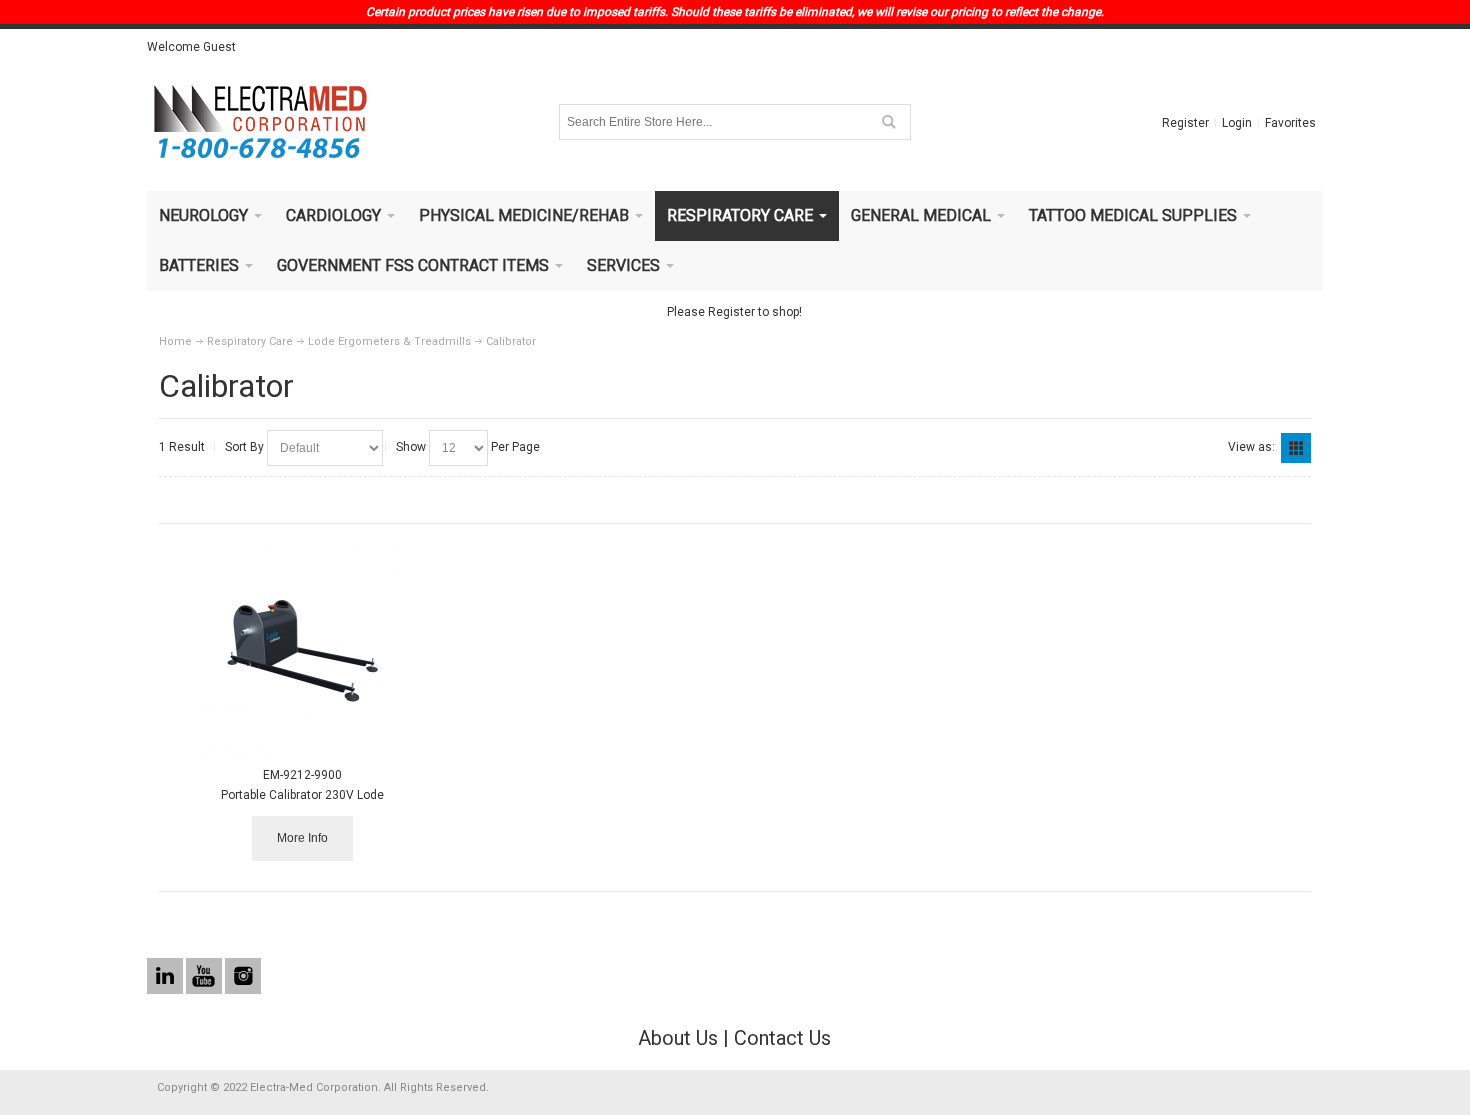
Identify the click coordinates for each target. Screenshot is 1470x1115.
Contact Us (782, 1038)
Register (1185, 123)
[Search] (888, 122)
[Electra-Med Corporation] (260, 122)
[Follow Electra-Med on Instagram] (243, 977)
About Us (678, 1038)
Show (411, 447)
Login (1237, 123)
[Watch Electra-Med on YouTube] (205, 977)
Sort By (244, 447)
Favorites (1290, 123)
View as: (1251, 447)
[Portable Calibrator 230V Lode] (302, 651)
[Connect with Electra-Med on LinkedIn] (166, 977)
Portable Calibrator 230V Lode (302, 795)
